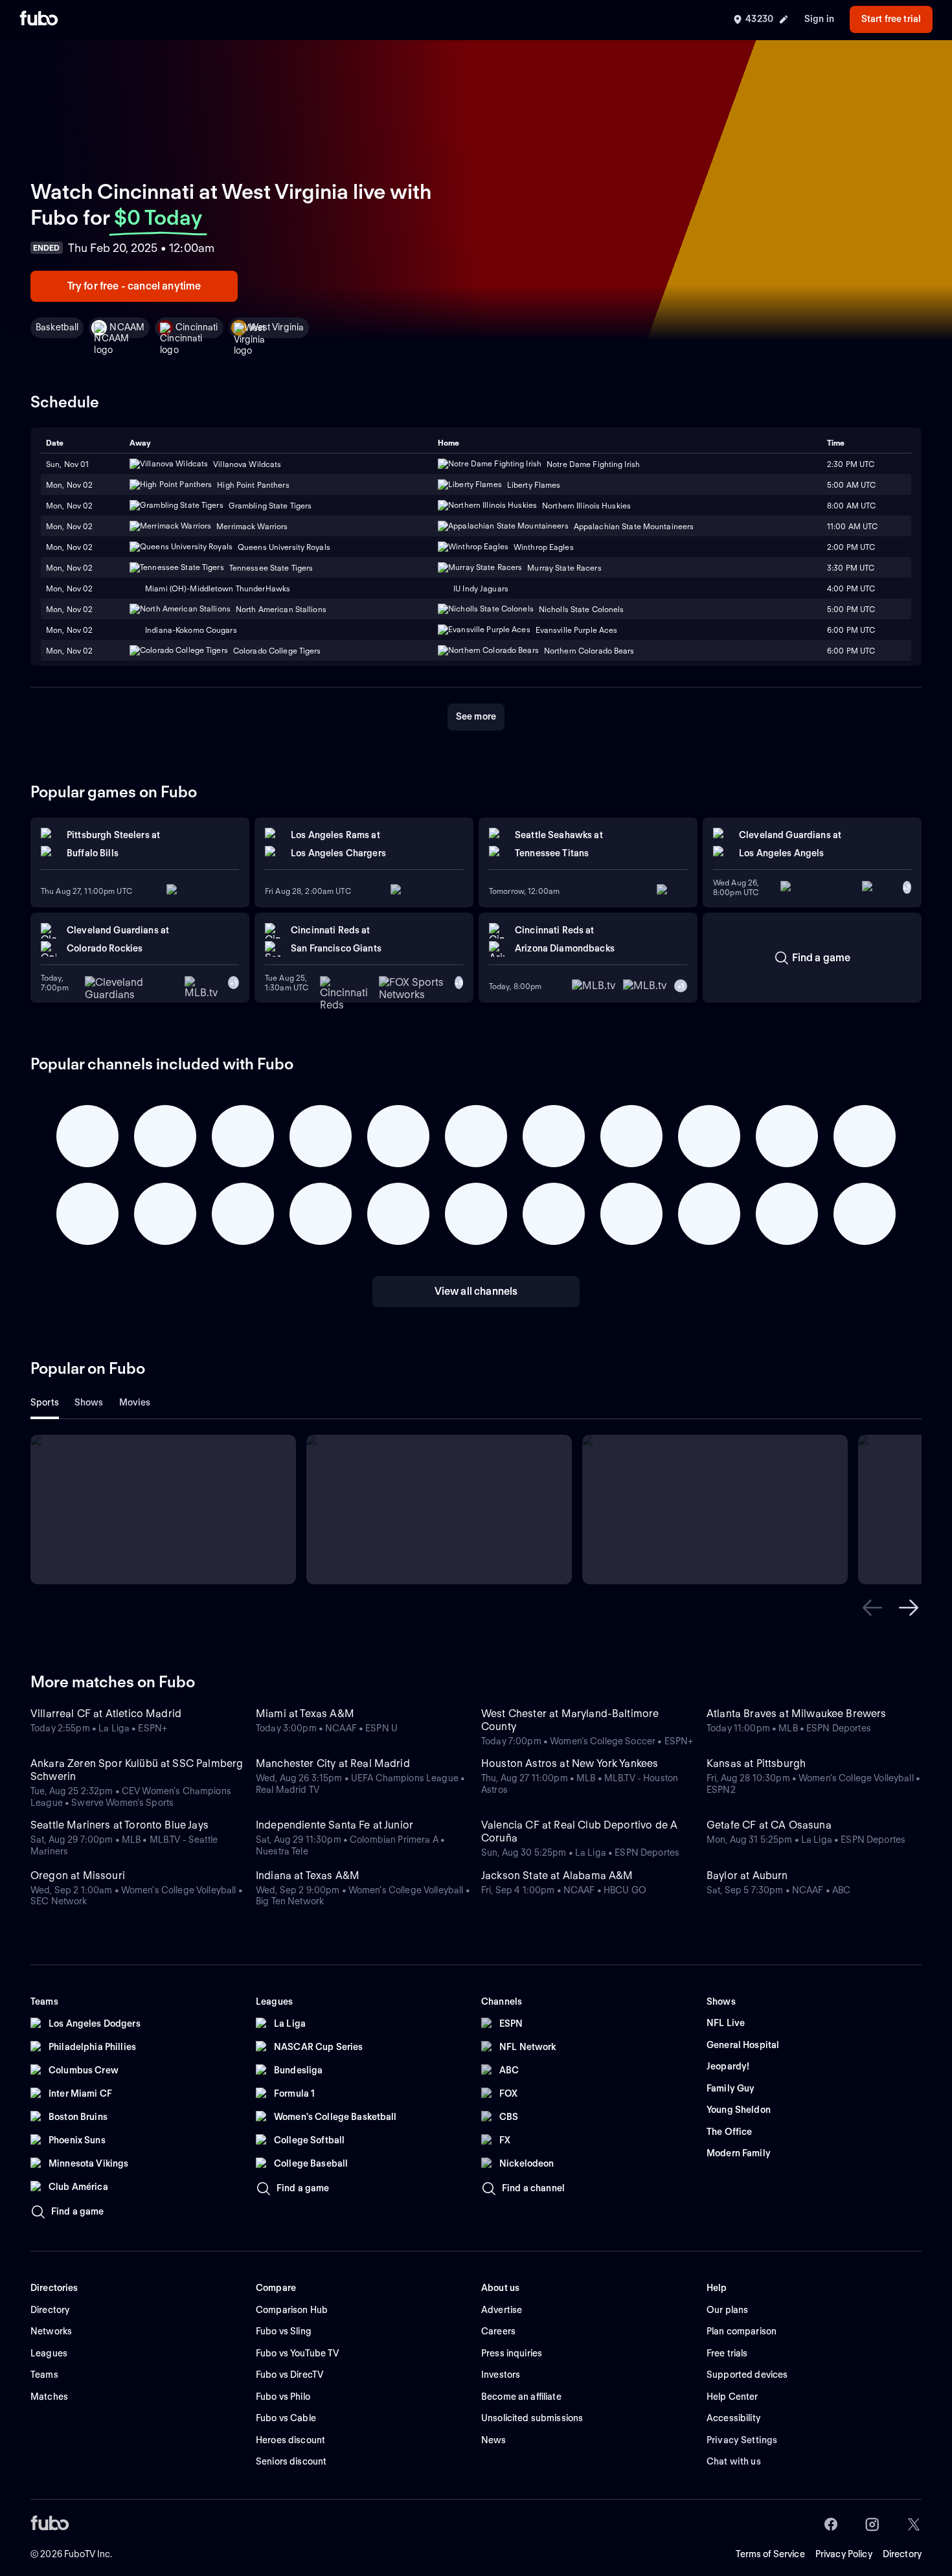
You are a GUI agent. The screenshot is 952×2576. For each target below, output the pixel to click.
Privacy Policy (844, 2554)
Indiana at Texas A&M (308, 1875)
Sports (45, 1402)
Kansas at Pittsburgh (756, 1763)
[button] (872, 1608)
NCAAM (127, 327)
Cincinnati (197, 327)
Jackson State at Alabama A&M (557, 1875)
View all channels (476, 1291)
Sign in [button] (819, 19)
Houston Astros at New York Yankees (570, 1763)
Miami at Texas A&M (305, 1714)
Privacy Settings (742, 2440)
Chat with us (734, 2461)
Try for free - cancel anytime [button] (134, 286)
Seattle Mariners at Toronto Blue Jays (119, 1825)
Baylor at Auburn (747, 1875)
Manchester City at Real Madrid (333, 1763)
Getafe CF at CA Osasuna (769, 1825)
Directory (902, 2554)
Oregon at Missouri (78, 1875)
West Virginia (277, 327)
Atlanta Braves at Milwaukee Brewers (797, 1714)
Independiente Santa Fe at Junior (334, 1825)
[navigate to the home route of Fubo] (39, 19)
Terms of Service (770, 2554)
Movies (135, 1402)
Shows (89, 1402)
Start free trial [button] (891, 19)
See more (476, 716)
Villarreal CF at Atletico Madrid (106, 1714)
